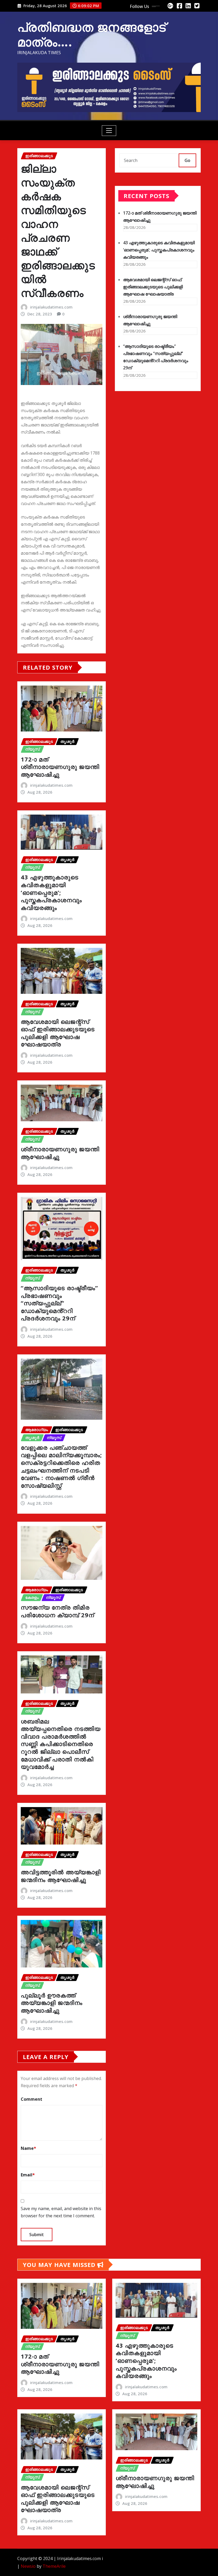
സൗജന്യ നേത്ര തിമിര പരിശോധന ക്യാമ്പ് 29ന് (57, 1611)
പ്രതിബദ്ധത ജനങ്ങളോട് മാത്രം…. (92, 34)
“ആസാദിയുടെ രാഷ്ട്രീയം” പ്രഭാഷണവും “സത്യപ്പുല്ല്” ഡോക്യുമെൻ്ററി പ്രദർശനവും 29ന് (59, 1303)
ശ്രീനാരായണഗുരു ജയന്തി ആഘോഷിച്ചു (60, 1153)
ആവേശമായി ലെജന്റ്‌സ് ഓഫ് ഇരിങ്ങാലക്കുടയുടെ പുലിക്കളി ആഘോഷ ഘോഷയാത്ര (58, 1033)
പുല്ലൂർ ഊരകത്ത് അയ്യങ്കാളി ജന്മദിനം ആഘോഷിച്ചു (52, 2003)
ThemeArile (54, 2566)
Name (28, 2148)
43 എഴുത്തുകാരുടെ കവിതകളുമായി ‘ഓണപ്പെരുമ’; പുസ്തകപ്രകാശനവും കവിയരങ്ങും (51, 892)
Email (28, 2175)
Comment (32, 2099)
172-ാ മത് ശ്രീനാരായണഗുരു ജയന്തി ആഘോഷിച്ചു (60, 767)
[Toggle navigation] (109, 131)
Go (187, 160)
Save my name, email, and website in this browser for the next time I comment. (61, 2212)
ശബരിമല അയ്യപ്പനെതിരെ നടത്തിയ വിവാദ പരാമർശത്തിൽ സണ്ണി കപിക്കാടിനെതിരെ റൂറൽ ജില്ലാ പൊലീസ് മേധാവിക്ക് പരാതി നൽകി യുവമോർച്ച (61, 1744)
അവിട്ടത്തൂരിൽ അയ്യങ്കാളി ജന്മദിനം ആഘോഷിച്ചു (61, 1876)
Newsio (28, 2566)
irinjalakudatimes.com (51, 307)
